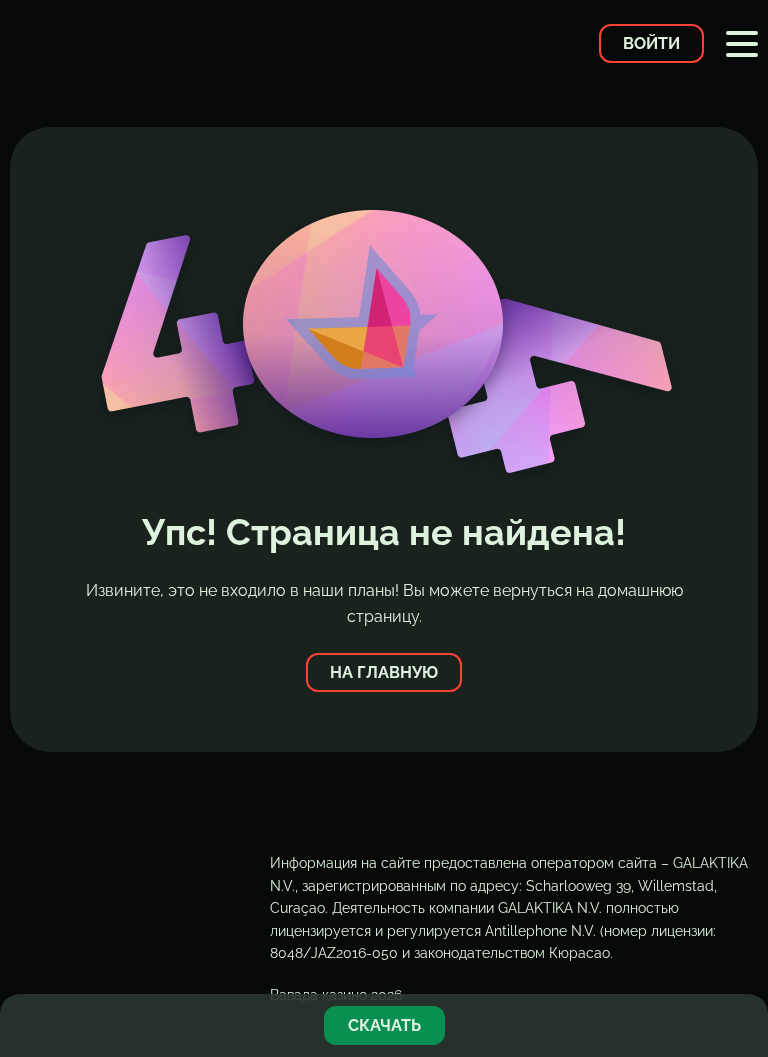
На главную (384, 672)
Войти (651, 43)
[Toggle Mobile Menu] (742, 44)
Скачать (384, 1025)
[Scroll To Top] (742, 961)
